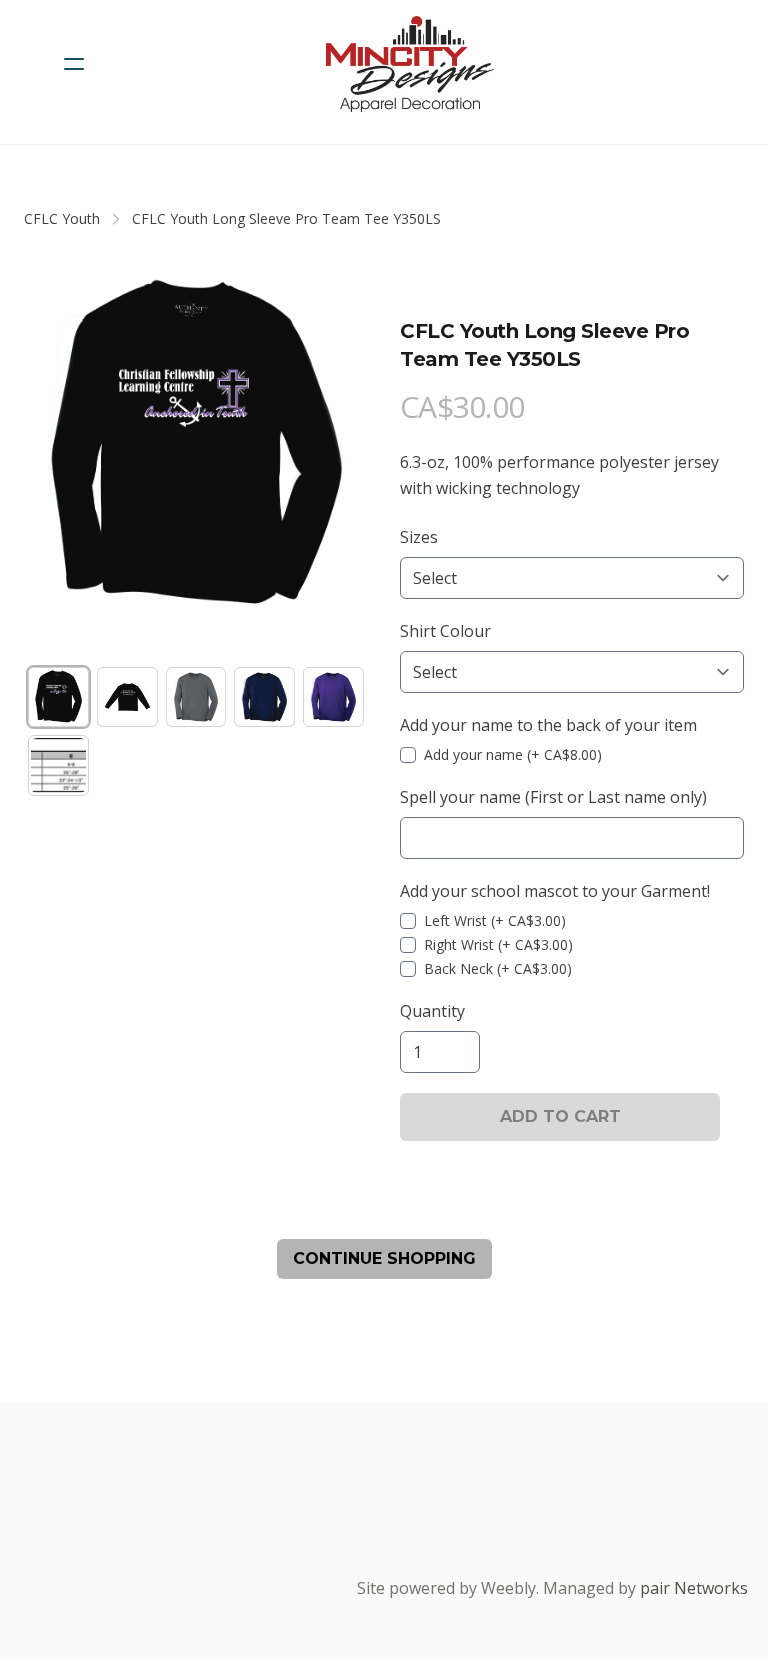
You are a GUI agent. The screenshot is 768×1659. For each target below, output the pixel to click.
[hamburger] (74, 64)
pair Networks (694, 1588)
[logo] (410, 64)
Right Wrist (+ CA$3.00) (498, 944)
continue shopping (384, 1258)
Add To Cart (560, 1116)
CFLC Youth (62, 218)
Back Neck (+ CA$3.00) (498, 968)
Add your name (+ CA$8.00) (513, 754)
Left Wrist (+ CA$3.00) (495, 920)
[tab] (58, 697)
